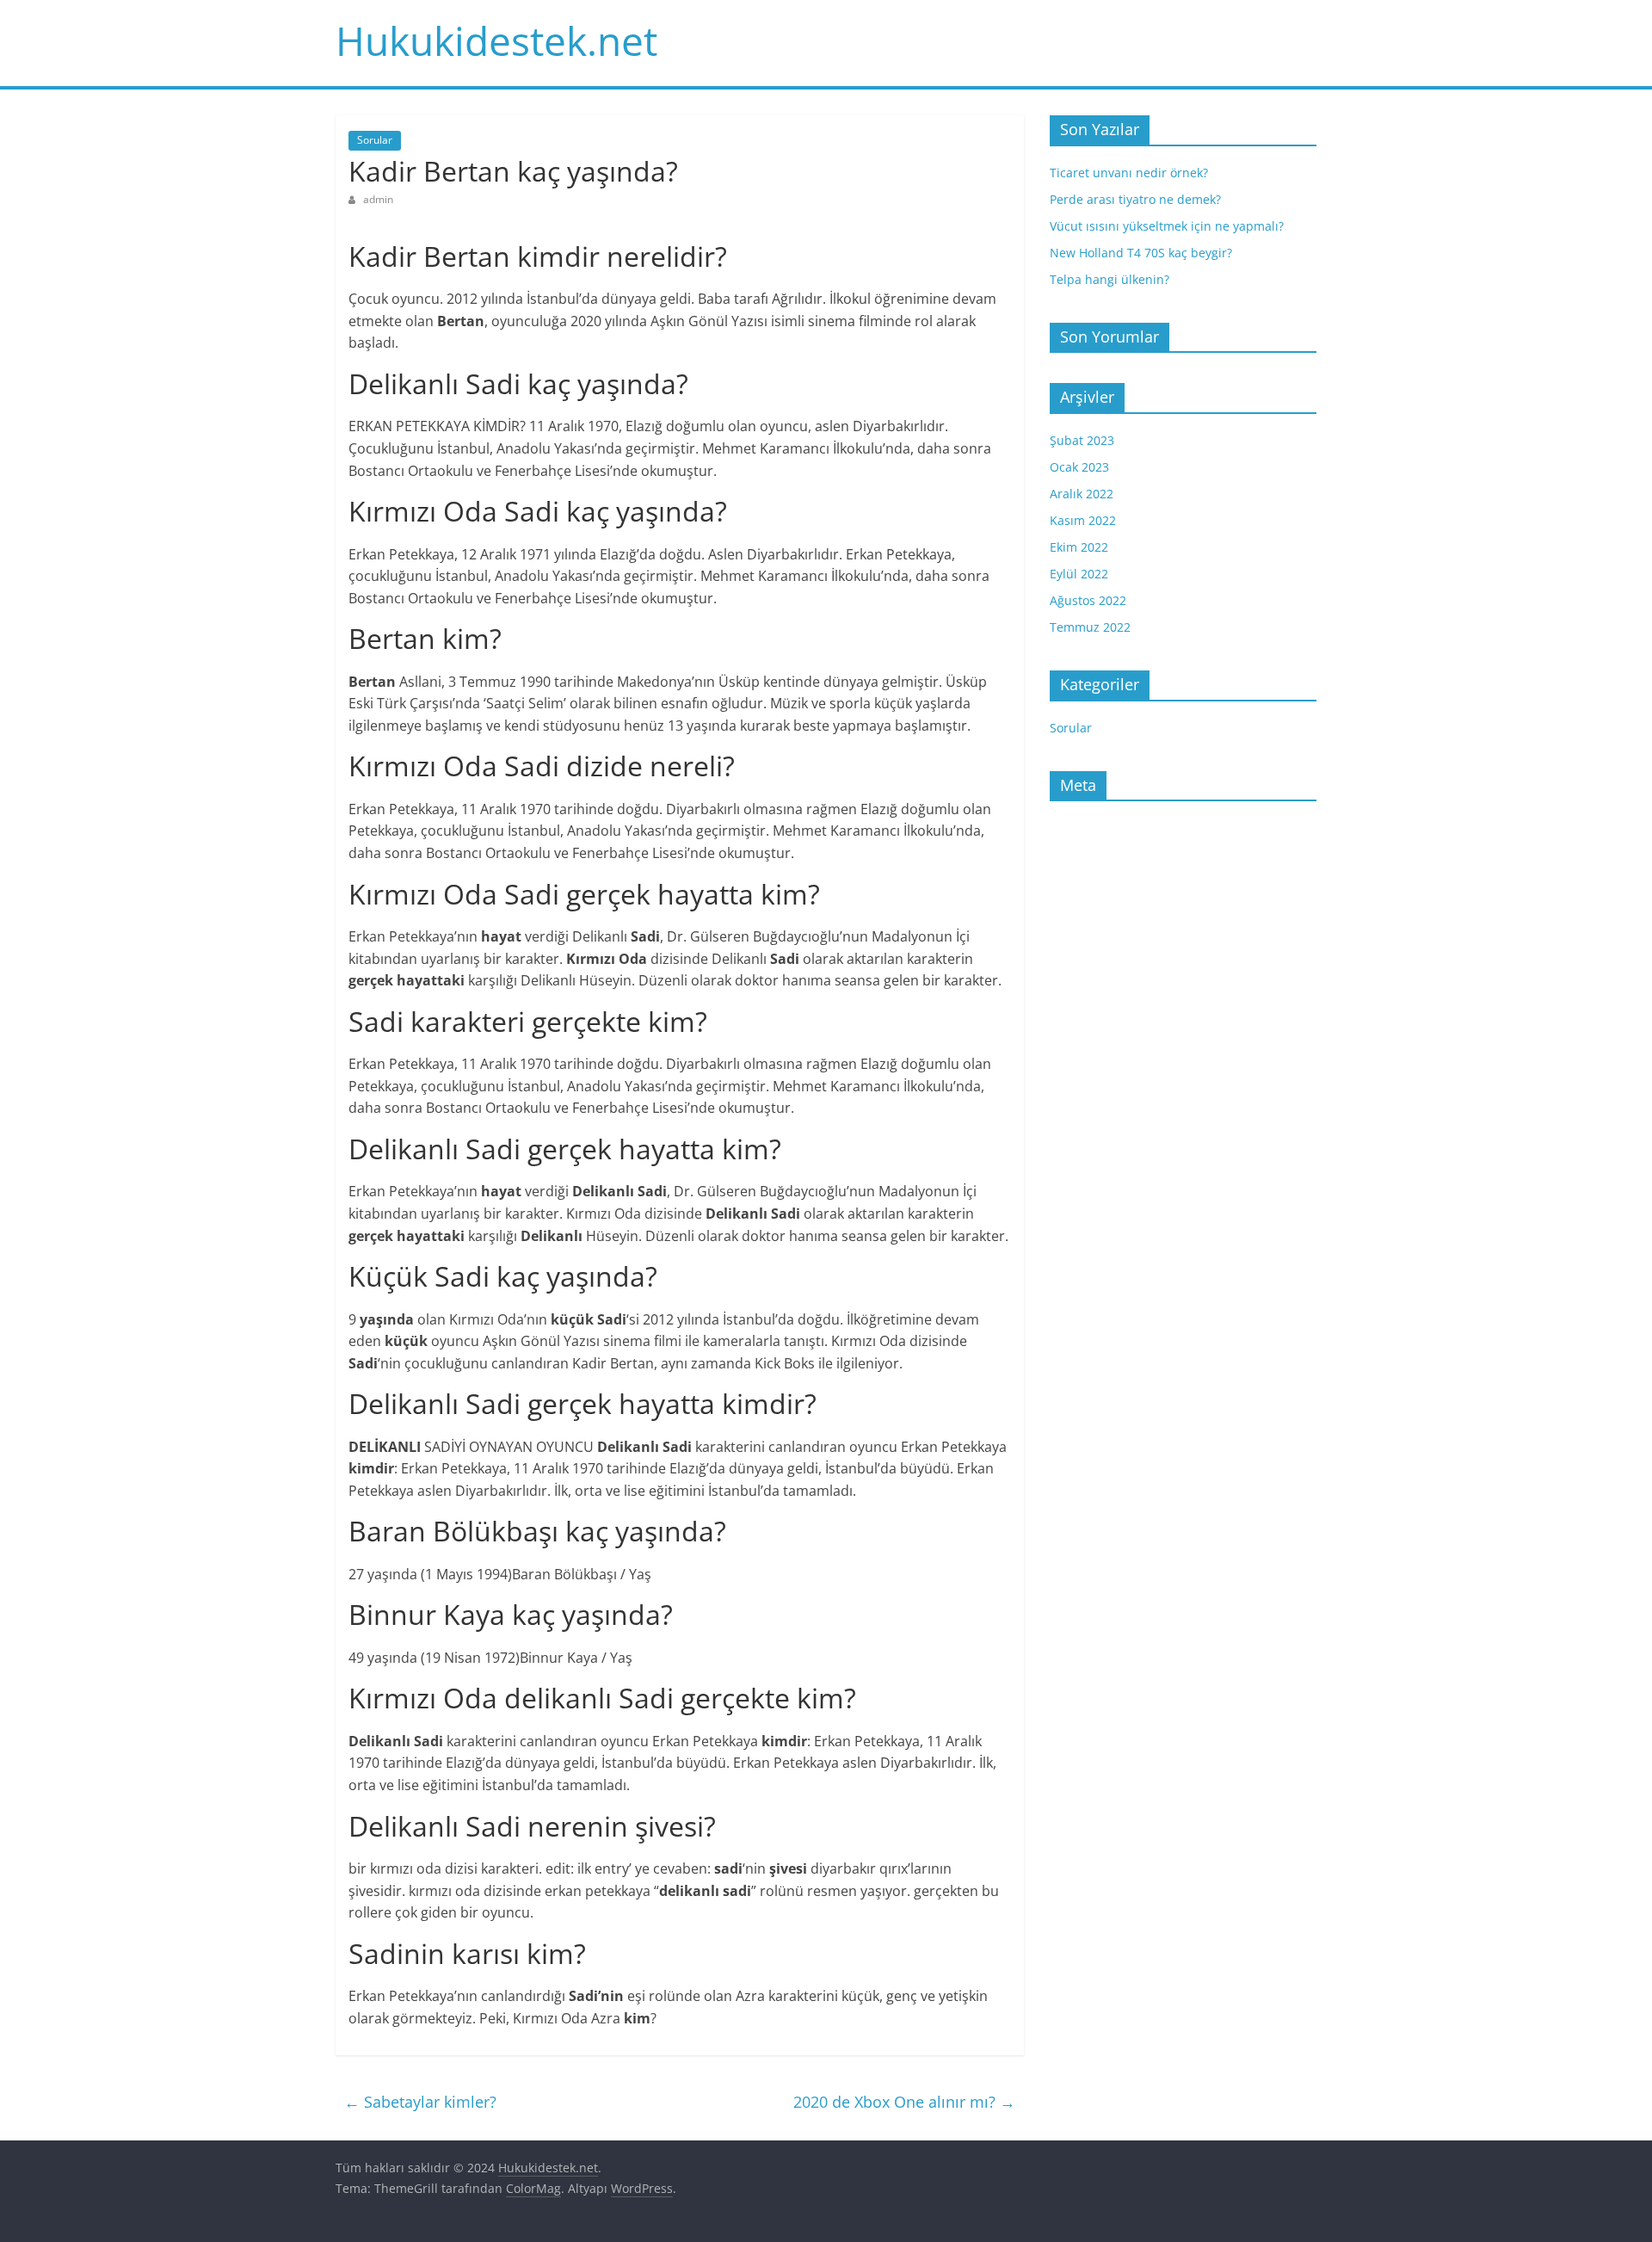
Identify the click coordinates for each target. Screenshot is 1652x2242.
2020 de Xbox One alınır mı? (904, 2102)
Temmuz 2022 (1090, 627)
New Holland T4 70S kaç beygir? (1141, 253)
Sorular (375, 140)
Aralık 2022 (1082, 494)
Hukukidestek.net (496, 40)
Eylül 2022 (1079, 574)
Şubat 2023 (1082, 440)
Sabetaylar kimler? (420, 2102)
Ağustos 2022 (1088, 600)
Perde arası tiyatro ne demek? (1135, 199)
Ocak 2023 (1079, 467)
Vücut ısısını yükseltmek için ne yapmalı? (1167, 226)
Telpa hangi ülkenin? (1110, 279)
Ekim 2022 (1079, 547)
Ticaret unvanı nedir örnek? (1129, 173)
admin (378, 199)
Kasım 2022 (1083, 520)
